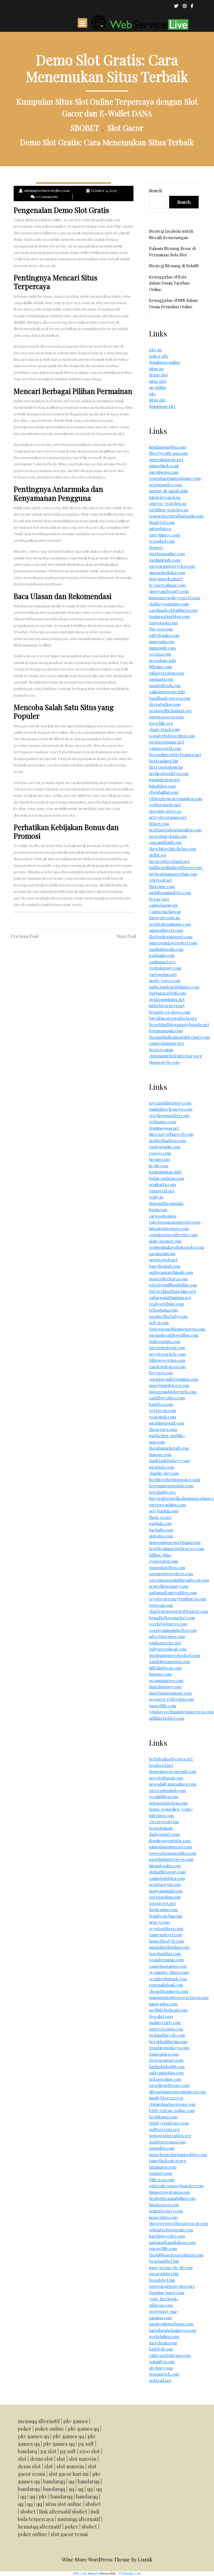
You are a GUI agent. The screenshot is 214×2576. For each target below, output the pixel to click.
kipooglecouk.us (165, 918)
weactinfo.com (162, 1417)
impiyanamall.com (166, 1891)
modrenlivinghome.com (171, 2324)
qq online (158, 387)
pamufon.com (162, 2148)
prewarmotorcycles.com (172, 566)
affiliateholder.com (167, 1718)
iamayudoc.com (163, 2004)
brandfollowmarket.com (172, 1618)
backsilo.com (161, 1530)
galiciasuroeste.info (167, 692)
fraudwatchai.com (166, 1916)
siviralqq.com (161, 1536)
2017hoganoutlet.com (169, 1115)
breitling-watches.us (169, 510)
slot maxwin (83, 2459)
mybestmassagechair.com (173, 874)
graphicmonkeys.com (169, 2048)
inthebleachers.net (167, 1006)
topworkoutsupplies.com (173, 1853)
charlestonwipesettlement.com (178, 1611)
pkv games (76, 2421)
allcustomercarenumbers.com (177, 2092)
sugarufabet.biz (164, 2274)
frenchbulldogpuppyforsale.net (179, 1024)
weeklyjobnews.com (168, 1624)
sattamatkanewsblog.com (173, 1593)
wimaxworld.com (165, 748)
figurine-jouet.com (167, 2293)
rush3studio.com (165, 1147)
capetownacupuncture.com (175, 1222)
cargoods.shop (163, 1216)
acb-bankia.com (164, 1511)
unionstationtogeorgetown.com (179, 1997)
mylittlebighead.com (168, 2010)
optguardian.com (165, 1897)
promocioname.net (167, 742)
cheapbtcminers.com (169, 1991)
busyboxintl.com (165, 1266)
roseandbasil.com (165, 842)
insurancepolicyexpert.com (175, 598)
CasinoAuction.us (165, 911)
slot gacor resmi (69, 2534)
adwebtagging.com (167, 1636)
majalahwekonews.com (171, 1109)
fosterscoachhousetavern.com (177, 1329)
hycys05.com (161, 1373)
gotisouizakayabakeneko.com (177, 1247)
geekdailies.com (164, 2336)
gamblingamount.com (170, 1661)
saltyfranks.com (164, 635)
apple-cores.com (165, 980)
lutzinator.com (163, 2167)
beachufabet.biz (164, 2261)
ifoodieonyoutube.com (170, 1841)
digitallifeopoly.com (167, 1872)
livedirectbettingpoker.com (175, 1480)
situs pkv (158, 400)
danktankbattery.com (169, 1461)
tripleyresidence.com (169, 2123)
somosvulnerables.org (170, 2135)
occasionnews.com (166, 1680)
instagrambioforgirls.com (173, 1392)
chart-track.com (164, 729)
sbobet (93, 2504)
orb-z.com (159, 1322)
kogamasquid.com (166, 1031)
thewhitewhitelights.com (173, 849)
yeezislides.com (164, 1796)
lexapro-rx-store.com (170, 1012)
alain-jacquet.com (165, 1241)
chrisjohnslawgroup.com (172, 2104)
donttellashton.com (167, 1141)
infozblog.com (162, 786)
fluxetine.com (162, 886)
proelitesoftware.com (169, 2085)
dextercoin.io (161, 1050)
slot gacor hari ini (69, 2474)
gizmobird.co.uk (164, 466)
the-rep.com (161, 629)
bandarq (27, 2451)
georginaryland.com (168, 836)
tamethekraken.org (168, 2161)
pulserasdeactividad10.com (174, 987)
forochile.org (161, 723)
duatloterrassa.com (167, 2142)
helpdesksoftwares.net (171, 1759)
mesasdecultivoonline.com (174, 1335)
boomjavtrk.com (164, 2374)
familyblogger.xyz (166, 2098)
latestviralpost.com (167, 1348)
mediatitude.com (165, 560)
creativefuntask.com (168, 1979)
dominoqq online (165, 362)
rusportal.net (162, 1191)
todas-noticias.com (166, 1178)
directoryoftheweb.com (171, 1134)
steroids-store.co (165, 811)
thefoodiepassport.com (171, 937)
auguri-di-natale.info (169, 491)
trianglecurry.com (166, 2211)
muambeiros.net (164, 780)
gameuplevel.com (166, 1935)
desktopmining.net (167, 999)
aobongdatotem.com (168, 1803)
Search (155, 191)
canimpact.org (162, 962)
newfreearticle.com (167, 1354)
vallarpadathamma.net (170, 1297)
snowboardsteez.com (169, 1385)
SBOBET (85, 128)
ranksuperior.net (165, 1643)
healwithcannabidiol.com (172, 2198)
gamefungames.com (168, 1966)
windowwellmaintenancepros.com (181, 1712)
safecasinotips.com (166, 2073)
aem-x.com (159, 1922)
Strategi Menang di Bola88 (174, 266)
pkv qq (155, 350)
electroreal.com (164, 1822)
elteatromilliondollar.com (173, 1285)
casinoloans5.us (163, 905)
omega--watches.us (168, 503)
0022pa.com (160, 654)
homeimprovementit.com (173, 1771)
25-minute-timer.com (169, 1972)
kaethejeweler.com (167, 2236)
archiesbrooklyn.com (169, 773)
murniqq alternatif (79, 2519)
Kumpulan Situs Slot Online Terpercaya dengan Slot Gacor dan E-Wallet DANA (107, 107)
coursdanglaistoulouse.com (175, 478)
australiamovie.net (166, 460)
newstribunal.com (166, 1778)
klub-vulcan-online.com (172, 2110)
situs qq (156, 369)
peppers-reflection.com (172, 1699)
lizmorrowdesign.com (170, 2192)
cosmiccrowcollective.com (173, 1235)
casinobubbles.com (167, 1878)
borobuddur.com (165, 1954)
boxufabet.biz (162, 2280)
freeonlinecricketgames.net (175, 754)
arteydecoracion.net (168, 817)
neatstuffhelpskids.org (171, 711)
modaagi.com (161, 679)
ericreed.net (161, 880)
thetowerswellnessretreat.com (179, 2223)
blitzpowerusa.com (167, 1360)
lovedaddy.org (162, 1492)
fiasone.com (160, 1454)
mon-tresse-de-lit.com (171, 2267)
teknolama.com (163, 1310)
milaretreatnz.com (166, 673)
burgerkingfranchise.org (172, 1291)
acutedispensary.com (169, 1586)
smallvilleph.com (165, 686)
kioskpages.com (164, 2205)
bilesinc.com (160, 667)
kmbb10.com (161, 1404)
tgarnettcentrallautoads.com (176, 516)
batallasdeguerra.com (170, 698)
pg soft (86, 2444)
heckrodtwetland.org (169, 861)
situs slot (158, 381)
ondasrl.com (161, 2173)
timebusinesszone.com (170, 1693)
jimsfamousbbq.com (167, 447)
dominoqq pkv (162, 406)
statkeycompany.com (169, 604)
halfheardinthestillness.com (176, 867)
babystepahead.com (168, 1649)
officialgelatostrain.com (171, 2230)
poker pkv (159, 356)
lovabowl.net (161, 1765)
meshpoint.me (162, 1254)
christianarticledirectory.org (176, 1056)
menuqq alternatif (39, 2421)
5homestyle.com (164, 1062)
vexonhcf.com (162, 541)
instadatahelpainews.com (173, 2330)
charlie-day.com (164, 1473)
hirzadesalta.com (165, 1866)
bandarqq (54, 2481)
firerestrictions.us (166, 767)
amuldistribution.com (169, 1947)
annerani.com (162, 641)
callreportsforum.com (170, 2355)
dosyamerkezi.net (166, 579)
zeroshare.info (163, 660)
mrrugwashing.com (167, 1505)
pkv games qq (83, 2429)
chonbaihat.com (164, 792)
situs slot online (64, 2504)
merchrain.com (163, 2343)
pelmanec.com (163, 1122)
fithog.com (159, 824)
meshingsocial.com (167, 1423)
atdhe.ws (158, 855)
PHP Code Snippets (86, 2573)
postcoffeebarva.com (168, 1279)
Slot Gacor (125, 128)
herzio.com (159, 1159)
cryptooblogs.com (166, 1928)
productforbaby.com (168, 1316)
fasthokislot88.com (167, 2067)
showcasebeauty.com (169, 591)
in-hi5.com (159, 1166)
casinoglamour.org (166, 1043)
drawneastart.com (166, 2060)
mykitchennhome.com (170, 924)
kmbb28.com (161, 2349)
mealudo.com (162, 1467)
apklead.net (160, 2380)
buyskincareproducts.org (173, 1018)
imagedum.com (163, 2217)
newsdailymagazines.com (173, 1784)
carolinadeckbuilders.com (173, 610)
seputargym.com (165, 1884)
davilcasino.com (163, 1909)
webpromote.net (165, 805)
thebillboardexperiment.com (176, 2255)
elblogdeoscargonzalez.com (176, 798)
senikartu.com (162, 1184)
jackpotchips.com (165, 2079)
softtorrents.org (164, 2129)
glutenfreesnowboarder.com (176, 2186)
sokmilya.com (162, 2361)
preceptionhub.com (167, 1790)
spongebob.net (163, 1260)
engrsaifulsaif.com (166, 1985)
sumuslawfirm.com (167, 1567)
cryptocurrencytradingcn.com (177, 1599)
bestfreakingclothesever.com (177, 1548)
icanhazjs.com (162, 955)
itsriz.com (158, 1209)
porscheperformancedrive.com (178, 2154)
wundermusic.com (166, 1960)
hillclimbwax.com (165, 1668)
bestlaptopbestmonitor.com (175, 830)
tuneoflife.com (163, 1706)
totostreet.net (162, 1903)
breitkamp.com (163, 2117)
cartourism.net (163, 974)
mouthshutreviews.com (171, 1859)
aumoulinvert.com (166, 930)
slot (22, 2459)
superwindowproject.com (173, 943)
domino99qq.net (164, 1128)
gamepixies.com (164, 2054)
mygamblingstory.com (170, 1103)
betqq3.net (159, 899)
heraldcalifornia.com (168, 2041)
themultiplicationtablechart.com (179, 1037)
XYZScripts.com (130, 2573)
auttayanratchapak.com (171, 1272)
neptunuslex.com (166, 485)
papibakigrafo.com (166, 949)
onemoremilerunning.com (174, 1379)
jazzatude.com (162, 648)
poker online (49, 2429)
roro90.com (160, 1153)
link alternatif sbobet (63, 2512)
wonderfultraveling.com (172, 736)
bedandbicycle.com (167, 2035)
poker (25, 2429)
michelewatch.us (165, 497)
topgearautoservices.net (172, 2286)
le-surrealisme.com (167, 585)
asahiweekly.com (165, 2022)
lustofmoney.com (165, 1687)
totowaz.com (161, 1605)
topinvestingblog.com (169, 616)
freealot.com (161, 2016)
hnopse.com (160, 1674)
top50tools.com (163, 623)
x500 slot (90, 2451)
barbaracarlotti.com (167, 993)
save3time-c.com (165, 535)
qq (71, 2481)
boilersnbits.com (165, 1341)
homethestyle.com (167, 1941)
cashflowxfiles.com (167, 1398)
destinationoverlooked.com (175, 1655)
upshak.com (160, 1523)
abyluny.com (161, 2368)
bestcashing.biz (164, 761)
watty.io (156, 1197)
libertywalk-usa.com (168, 453)
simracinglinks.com (167, 573)
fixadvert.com (162, 522)
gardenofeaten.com (167, 1367)
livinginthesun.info (166, 1203)
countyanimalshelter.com (173, 1630)
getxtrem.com (162, 1410)
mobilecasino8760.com (170, 893)
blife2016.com (162, 2180)
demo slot (159, 375)
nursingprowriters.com (171, 1574)
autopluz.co (160, 528)
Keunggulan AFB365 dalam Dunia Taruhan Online (169, 283)
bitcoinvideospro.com (169, 1228)
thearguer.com (163, 1429)
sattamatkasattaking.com (172, 2242)
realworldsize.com (166, 1304)
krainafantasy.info (166, 1172)
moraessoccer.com (166, 717)
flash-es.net (160, 1517)
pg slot (48, 2451)
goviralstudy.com (165, 968)
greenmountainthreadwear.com (179, 1580)
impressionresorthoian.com (175, 1542)
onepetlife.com (163, 2248)
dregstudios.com (165, 704)
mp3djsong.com (164, 472)
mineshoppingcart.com (171, 1847)
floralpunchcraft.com (169, 1448)
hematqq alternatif (39, 2527)
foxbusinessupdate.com (171, 1486)
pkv (153, 394)
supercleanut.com (166, 2029)
